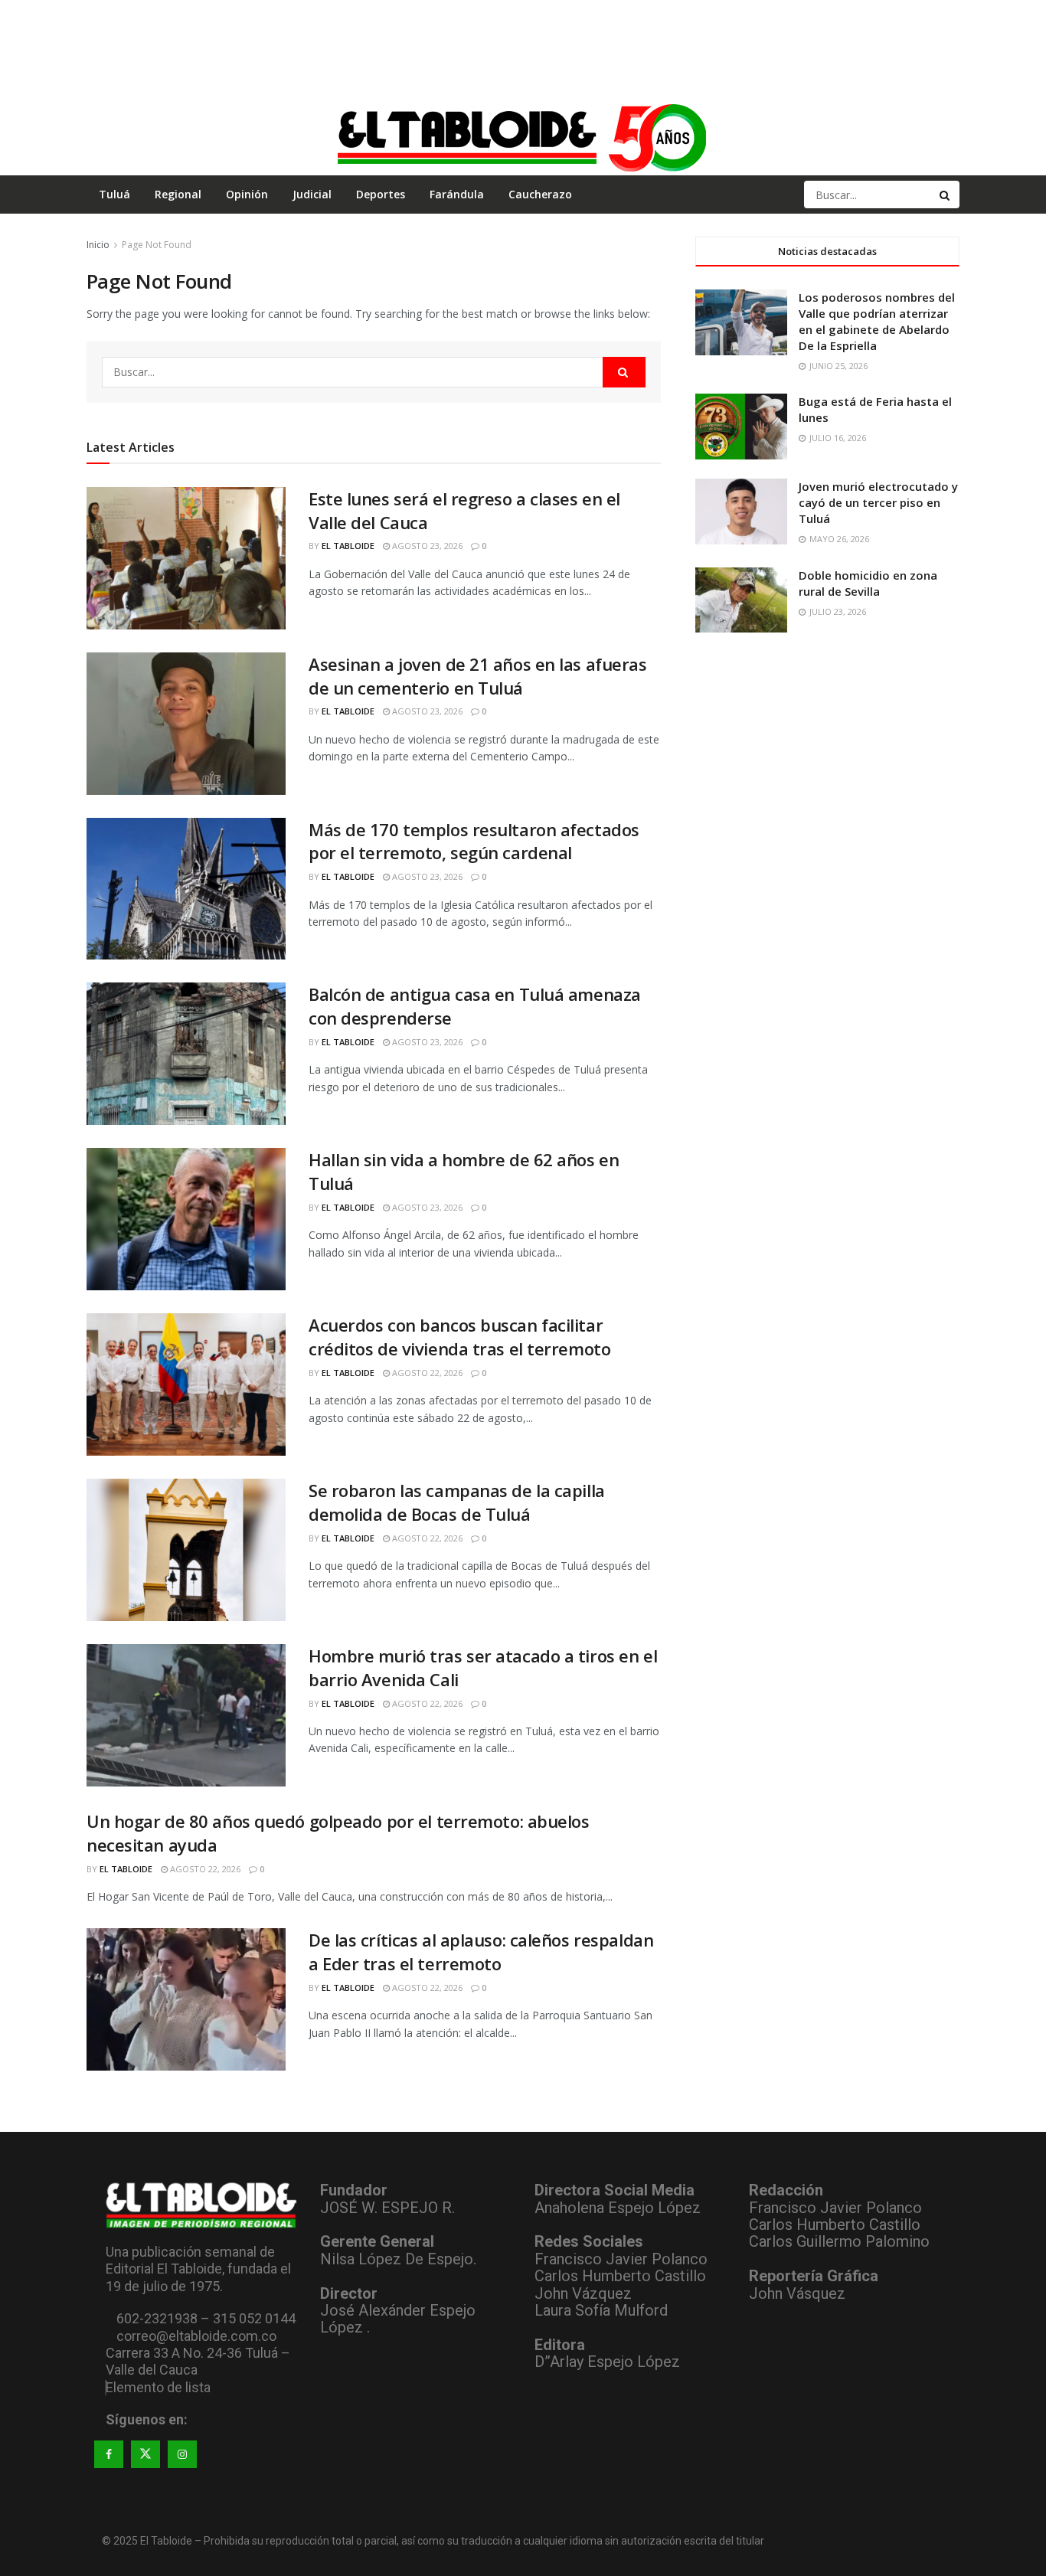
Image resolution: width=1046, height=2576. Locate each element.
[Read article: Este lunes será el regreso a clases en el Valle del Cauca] (186, 558)
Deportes (381, 194)
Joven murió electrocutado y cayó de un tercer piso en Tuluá (878, 502)
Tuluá (114, 194)
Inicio (98, 245)
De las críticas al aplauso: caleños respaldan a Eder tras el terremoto (481, 1952)
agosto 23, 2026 (426, 546)
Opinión (247, 194)
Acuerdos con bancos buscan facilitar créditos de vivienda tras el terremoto (459, 1337)
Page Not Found (157, 245)
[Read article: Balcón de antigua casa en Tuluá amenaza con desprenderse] (186, 1054)
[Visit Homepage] (523, 137)
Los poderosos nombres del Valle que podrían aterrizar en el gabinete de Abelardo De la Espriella (877, 321)
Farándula (457, 194)
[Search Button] (946, 195)
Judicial (312, 194)
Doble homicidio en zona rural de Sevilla (868, 583)
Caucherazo (540, 194)
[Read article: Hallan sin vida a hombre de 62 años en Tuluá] (186, 1219)
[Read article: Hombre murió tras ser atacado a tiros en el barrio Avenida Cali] (186, 1715)
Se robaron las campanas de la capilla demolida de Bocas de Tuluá (457, 1502)
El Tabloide (348, 546)
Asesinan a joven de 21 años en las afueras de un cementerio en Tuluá (478, 676)
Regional (178, 194)
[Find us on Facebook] (109, 2454)
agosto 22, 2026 (426, 1373)
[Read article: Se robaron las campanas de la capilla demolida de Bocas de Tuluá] (186, 1550)
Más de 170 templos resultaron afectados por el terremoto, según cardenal (474, 841)
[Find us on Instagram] (182, 2454)
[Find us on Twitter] (145, 2454)
